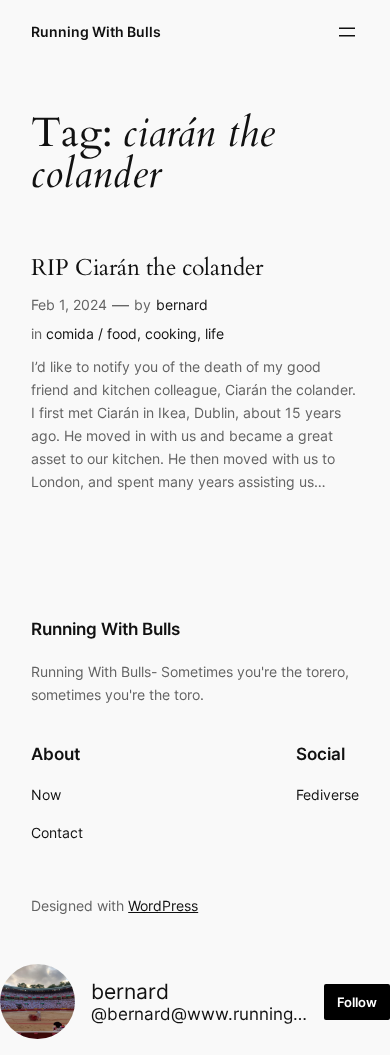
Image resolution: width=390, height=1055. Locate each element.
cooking (171, 333)
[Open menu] (347, 32)
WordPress (163, 905)
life (214, 333)
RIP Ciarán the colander (147, 267)
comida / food (91, 333)
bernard (182, 304)
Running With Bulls (96, 31)
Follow (357, 1002)
